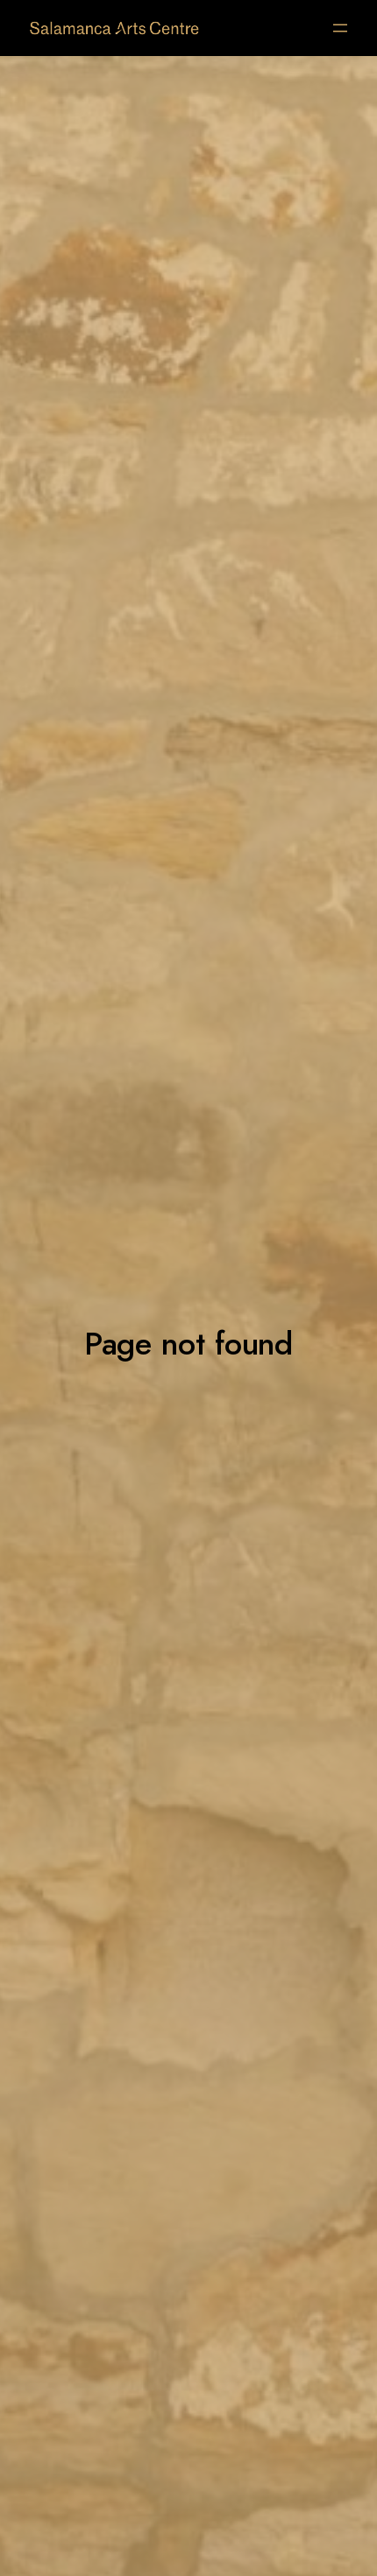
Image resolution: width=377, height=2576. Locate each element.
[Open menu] (340, 28)
